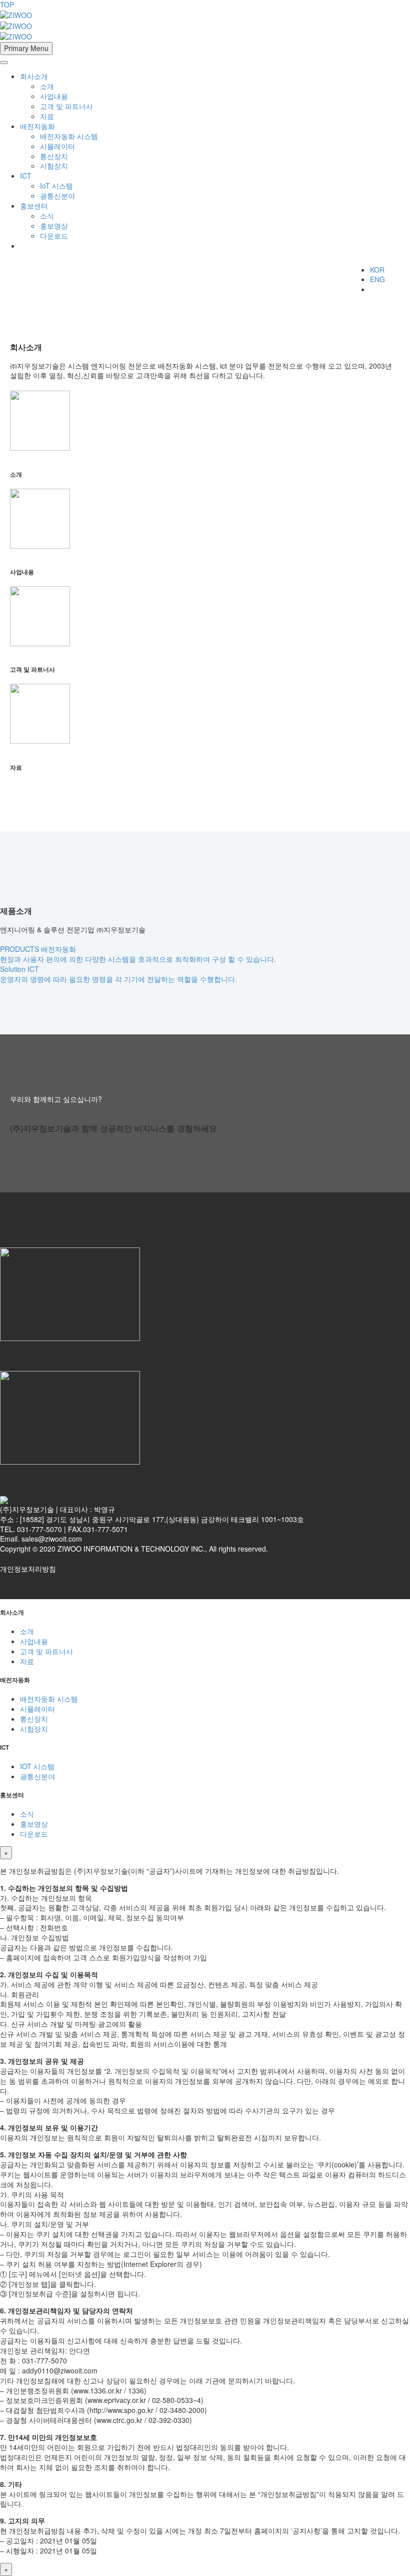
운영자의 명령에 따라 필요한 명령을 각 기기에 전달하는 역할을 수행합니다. (118, 979)
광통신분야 (57, 196)
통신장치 (54, 156)
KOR (377, 270)
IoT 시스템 (56, 186)
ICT (26, 176)
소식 (47, 216)
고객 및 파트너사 (66, 106)
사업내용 (54, 96)
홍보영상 (54, 226)
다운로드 (54, 236)
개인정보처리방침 (28, 1569)
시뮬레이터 (57, 146)
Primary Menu (26, 48)
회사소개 (34, 76)
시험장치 (54, 166)
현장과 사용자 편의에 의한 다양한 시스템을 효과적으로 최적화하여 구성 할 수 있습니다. (138, 959)
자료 (47, 116)
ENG (377, 279)
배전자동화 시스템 (69, 136)
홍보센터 (34, 206)
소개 (47, 86)
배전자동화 (37, 126)
